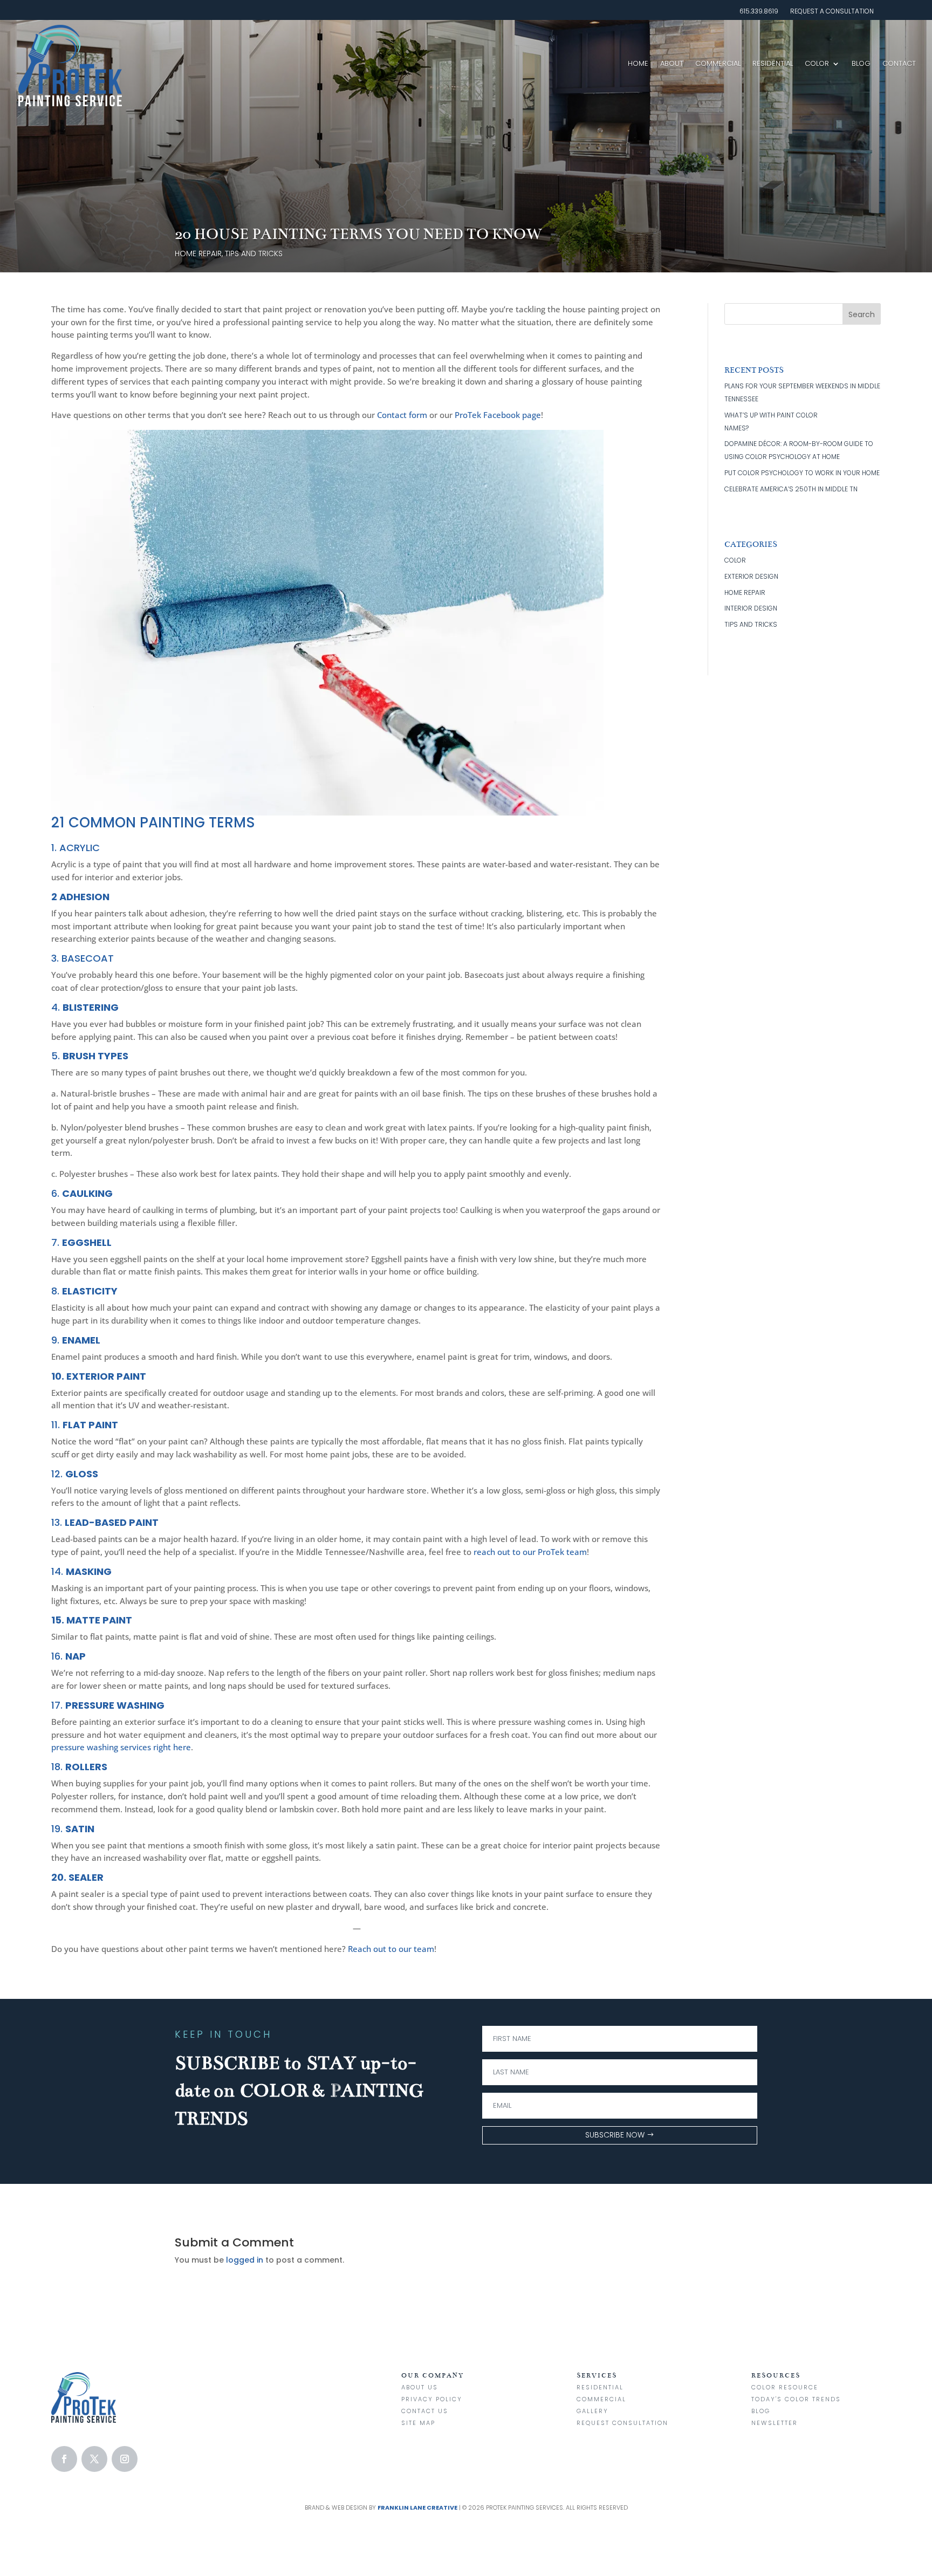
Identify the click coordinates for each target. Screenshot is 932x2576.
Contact (899, 63)
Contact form (402, 415)
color (735, 560)
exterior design (751, 576)
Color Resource (785, 2387)
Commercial (718, 63)
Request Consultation (622, 2423)
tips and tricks (254, 254)
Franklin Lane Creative (417, 2508)
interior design (751, 608)
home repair (198, 254)
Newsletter (775, 2423)
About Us (420, 2387)
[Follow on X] (94, 2459)
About (672, 63)
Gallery (592, 2411)
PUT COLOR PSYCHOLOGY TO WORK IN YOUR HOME (802, 473)
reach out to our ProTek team (530, 1552)
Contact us (425, 2411)
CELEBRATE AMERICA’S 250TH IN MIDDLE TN (791, 489)
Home (638, 63)
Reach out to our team (391, 1949)
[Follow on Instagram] (125, 2459)
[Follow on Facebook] (64, 2459)
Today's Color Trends (796, 2399)
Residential (773, 63)
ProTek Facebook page (498, 415)
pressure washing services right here (121, 1747)
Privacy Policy (432, 2399)
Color (817, 63)
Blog (861, 63)
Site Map (418, 2423)
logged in (245, 2260)
